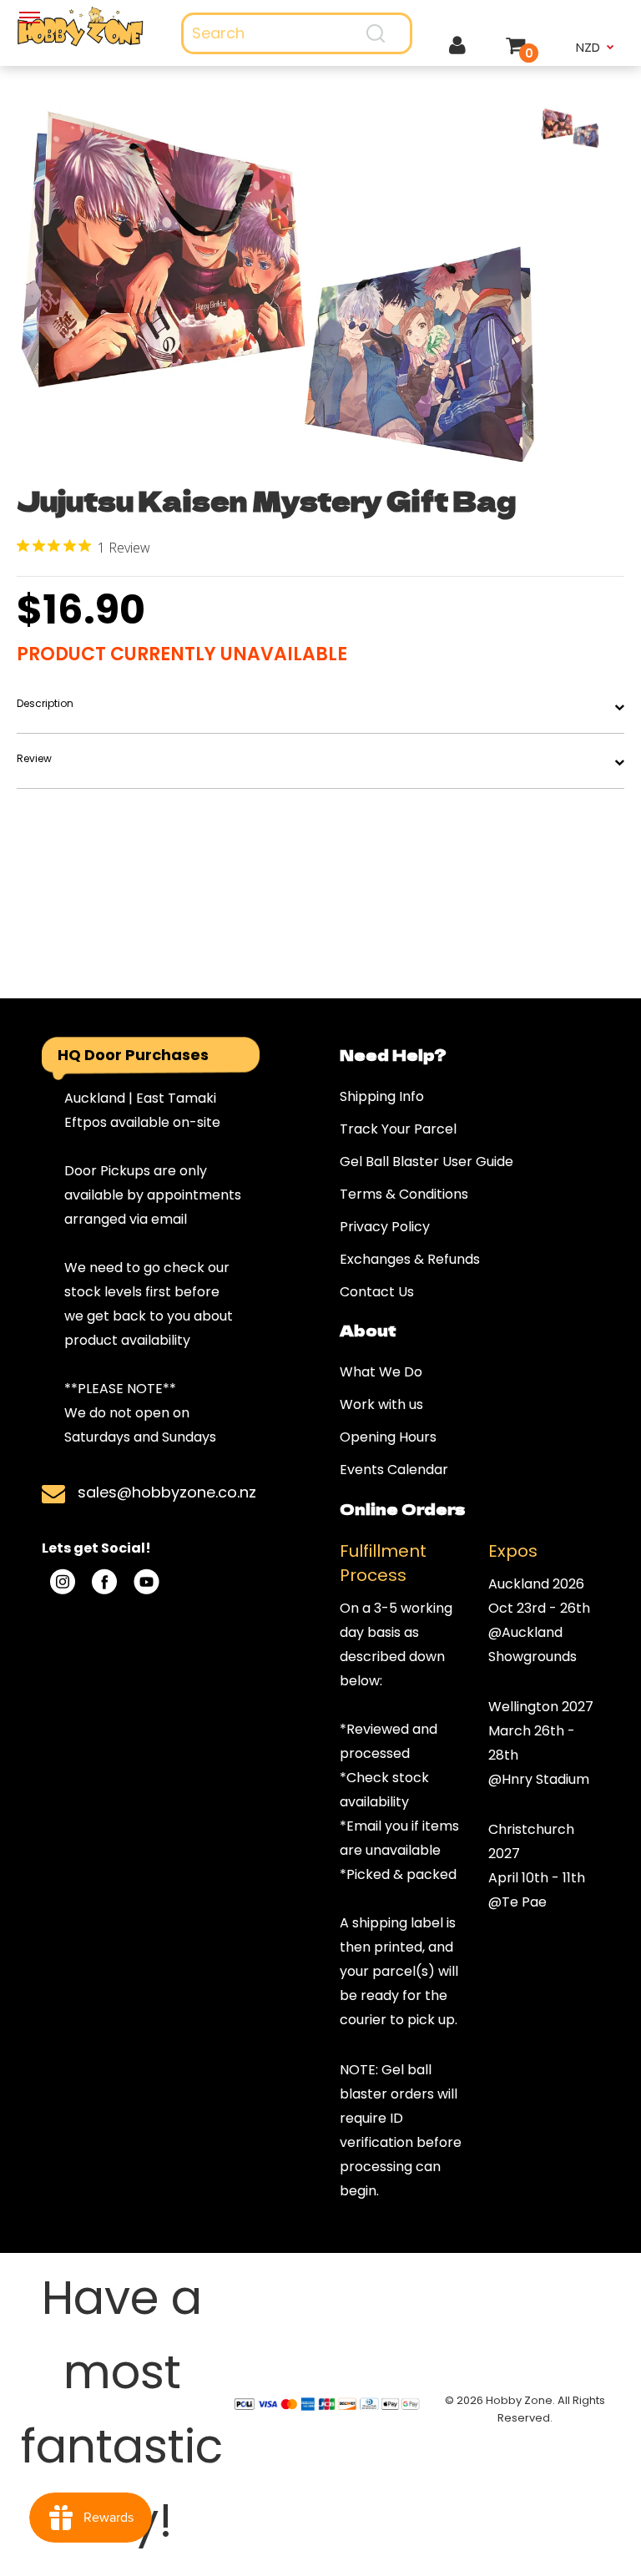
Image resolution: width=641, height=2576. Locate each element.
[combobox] (297, 33)
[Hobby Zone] (80, 27)
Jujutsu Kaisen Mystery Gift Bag (266, 500)
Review (34, 758)
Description (45, 703)
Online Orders (402, 1508)
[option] (279, 289)
